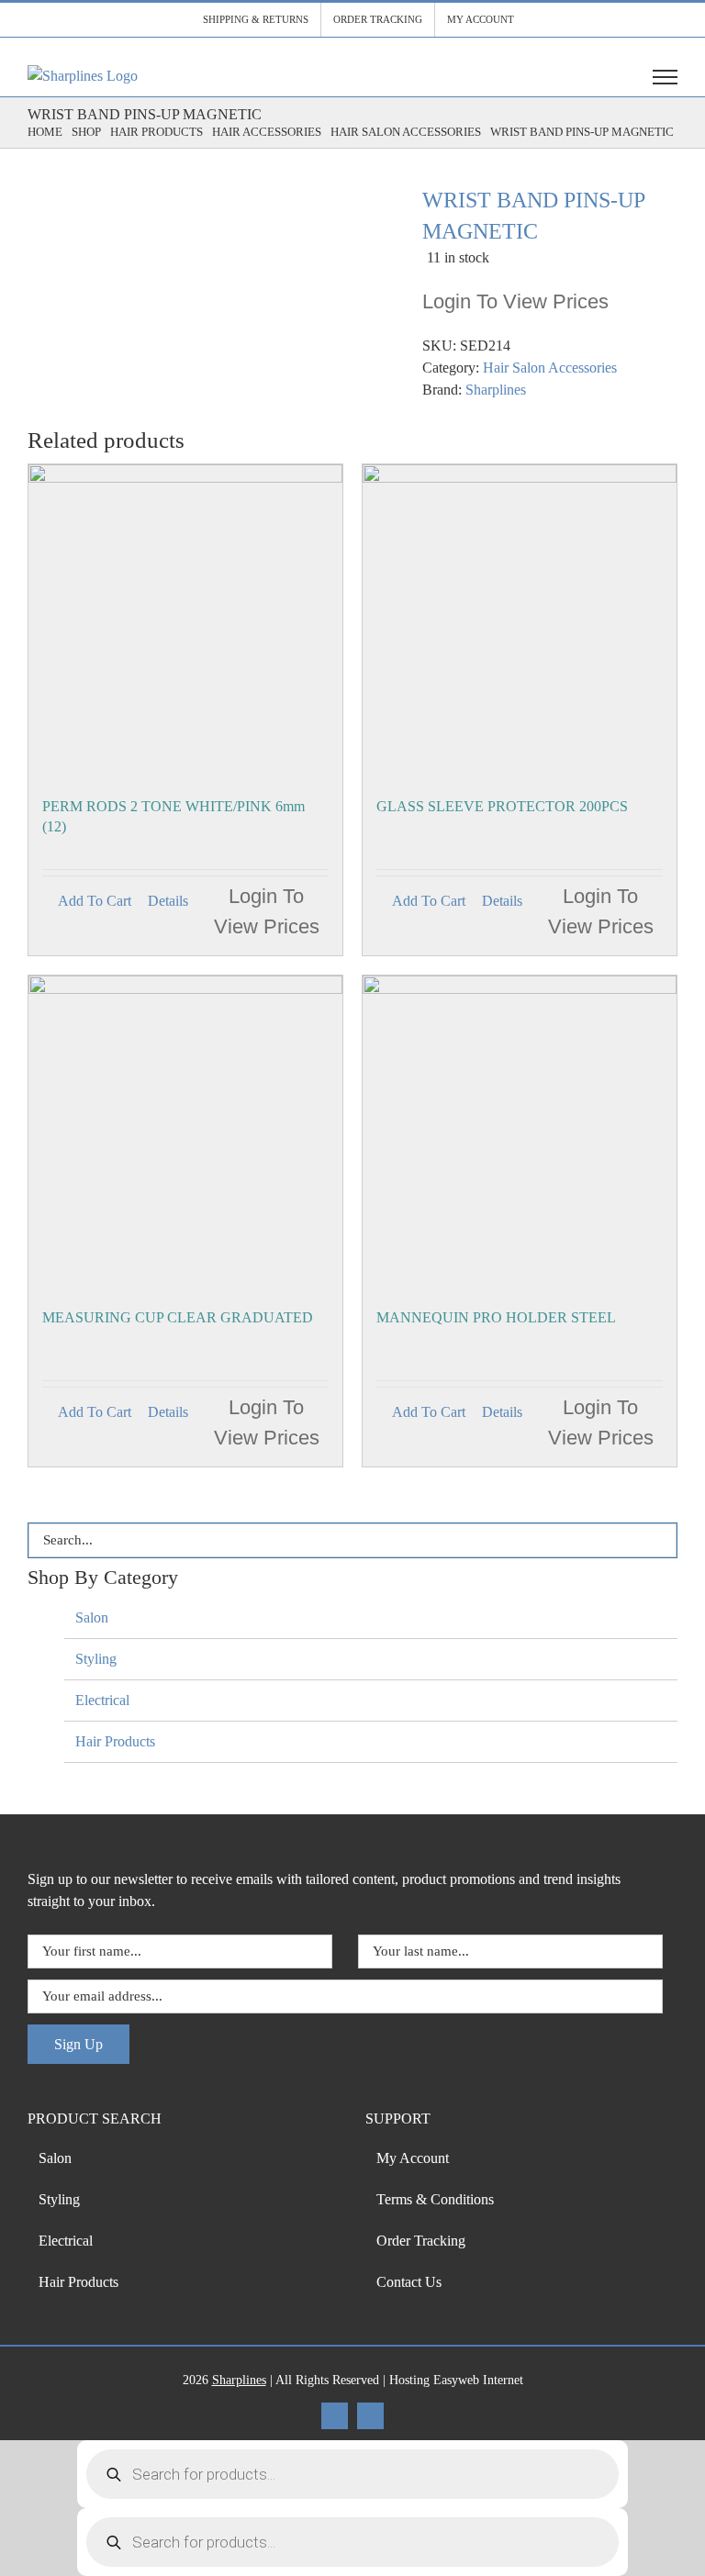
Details (168, 901)
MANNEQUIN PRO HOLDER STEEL (496, 1317)
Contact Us (409, 2282)
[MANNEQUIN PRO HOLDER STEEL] (520, 1132)
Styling (96, 1659)
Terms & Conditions (435, 2199)
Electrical (102, 1700)
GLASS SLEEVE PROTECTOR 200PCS (502, 806)
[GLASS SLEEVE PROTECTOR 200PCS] (520, 621)
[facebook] (335, 2416)
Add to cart (95, 901)
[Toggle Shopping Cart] (576, 77)
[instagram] (370, 2416)
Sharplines (496, 390)
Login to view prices (515, 301)
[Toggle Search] (618, 76)
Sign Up (78, 2044)
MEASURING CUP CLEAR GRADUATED (178, 1317)
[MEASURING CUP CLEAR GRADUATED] (185, 1132)
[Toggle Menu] (665, 77)
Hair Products (115, 1741)
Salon (92, 1617)
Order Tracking (421, 2241)
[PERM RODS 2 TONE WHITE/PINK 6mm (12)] (185, 621)
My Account (413, 2158)
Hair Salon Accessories (550, 368)
